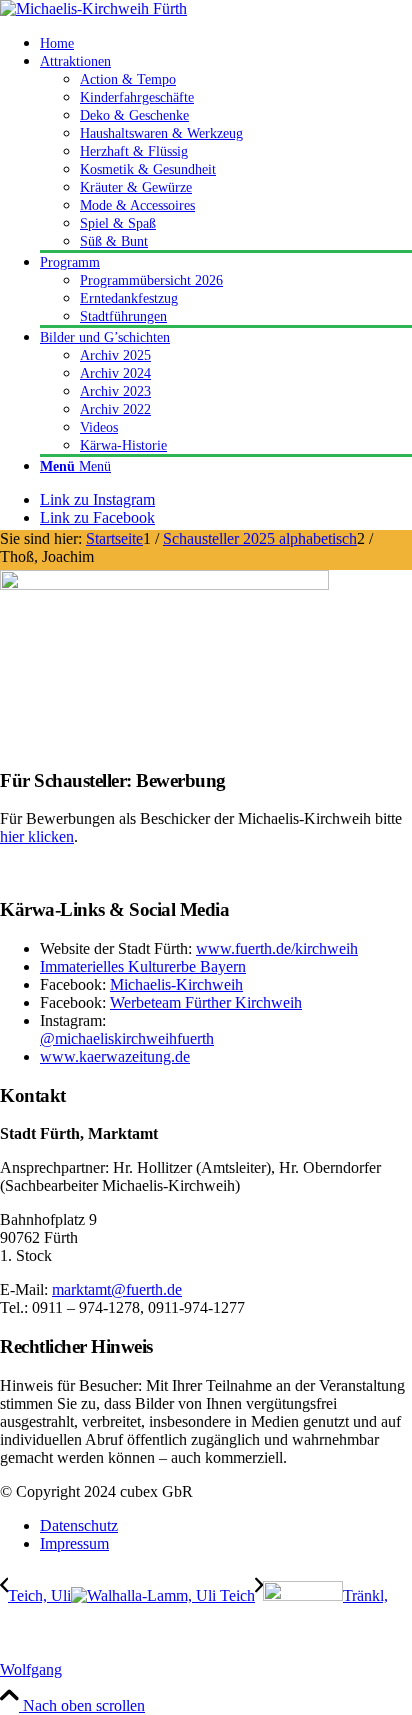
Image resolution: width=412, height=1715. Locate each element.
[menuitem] (226, 43)
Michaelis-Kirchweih (176, 984)
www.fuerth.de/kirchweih (277, 948)
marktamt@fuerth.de (117, 1289)
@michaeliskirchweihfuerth (127, 1038)
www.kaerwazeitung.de (115, 1056)
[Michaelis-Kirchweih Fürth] (93, 8)
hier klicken (37, 836)
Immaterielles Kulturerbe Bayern (143, 966)
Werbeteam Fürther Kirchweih (206, 1002)
